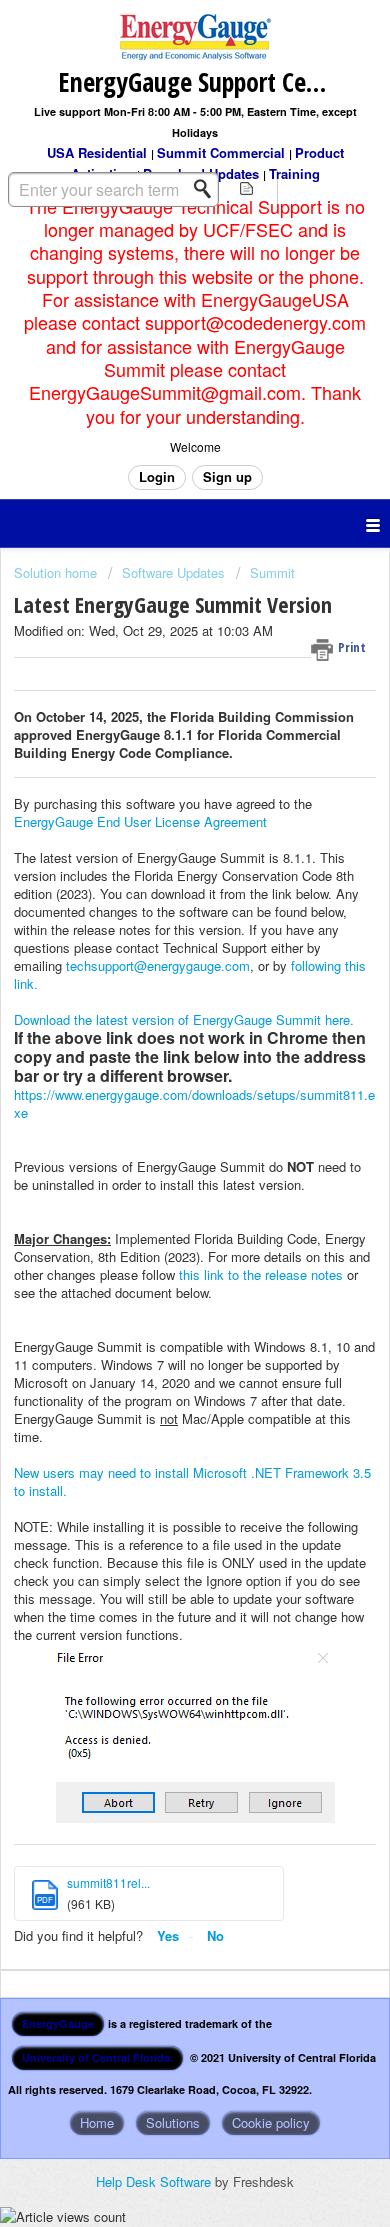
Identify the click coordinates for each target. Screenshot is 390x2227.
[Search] (208, 189)
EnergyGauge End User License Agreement (140, 821)
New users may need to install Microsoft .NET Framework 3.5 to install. (192, 1481)
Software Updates (173, 572)
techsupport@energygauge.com (158, 965)
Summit (272, 572)
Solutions (173, 2122)
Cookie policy (271, 2122)
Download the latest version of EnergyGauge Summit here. (184, 1019)
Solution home (57, 572)
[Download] (158, 1123)
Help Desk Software (155, 2181)
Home (97, 2122)
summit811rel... (108, 1882)
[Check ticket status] (246, 187)
